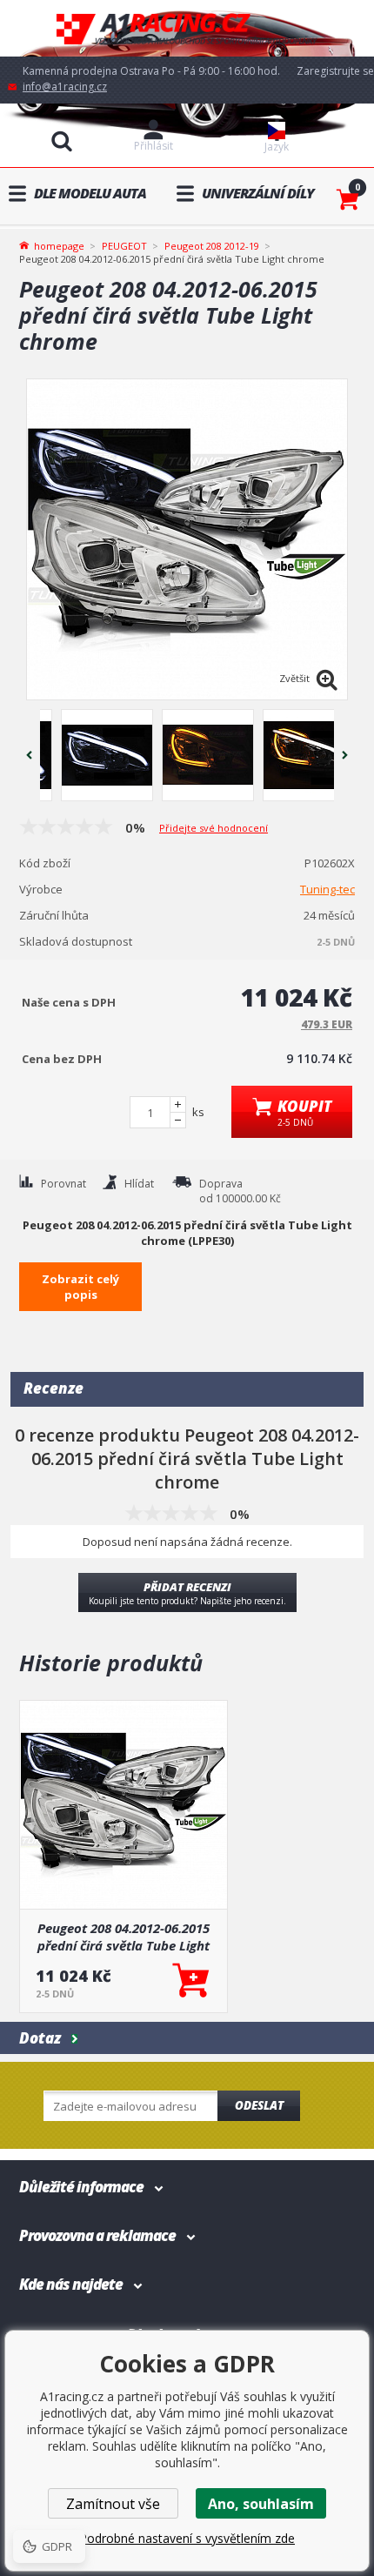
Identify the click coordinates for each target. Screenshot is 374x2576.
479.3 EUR (327, 1024)
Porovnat (63, 1184)
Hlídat (139, 1184)
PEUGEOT (124, 246)
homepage (59, 244)
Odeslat (259, 2105)
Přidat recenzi (187, 1593)
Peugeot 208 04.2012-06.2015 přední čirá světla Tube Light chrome (124, 1937)
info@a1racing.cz (65, 87)
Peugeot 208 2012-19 (212, 246)
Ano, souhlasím (261, 2504)
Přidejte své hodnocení (214, 828)
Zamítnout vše (113, 2504)
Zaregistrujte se (335, 71)
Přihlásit (154, 146)
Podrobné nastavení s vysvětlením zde (187, 2538)
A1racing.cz (187, 28)
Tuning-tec (327, 889)
